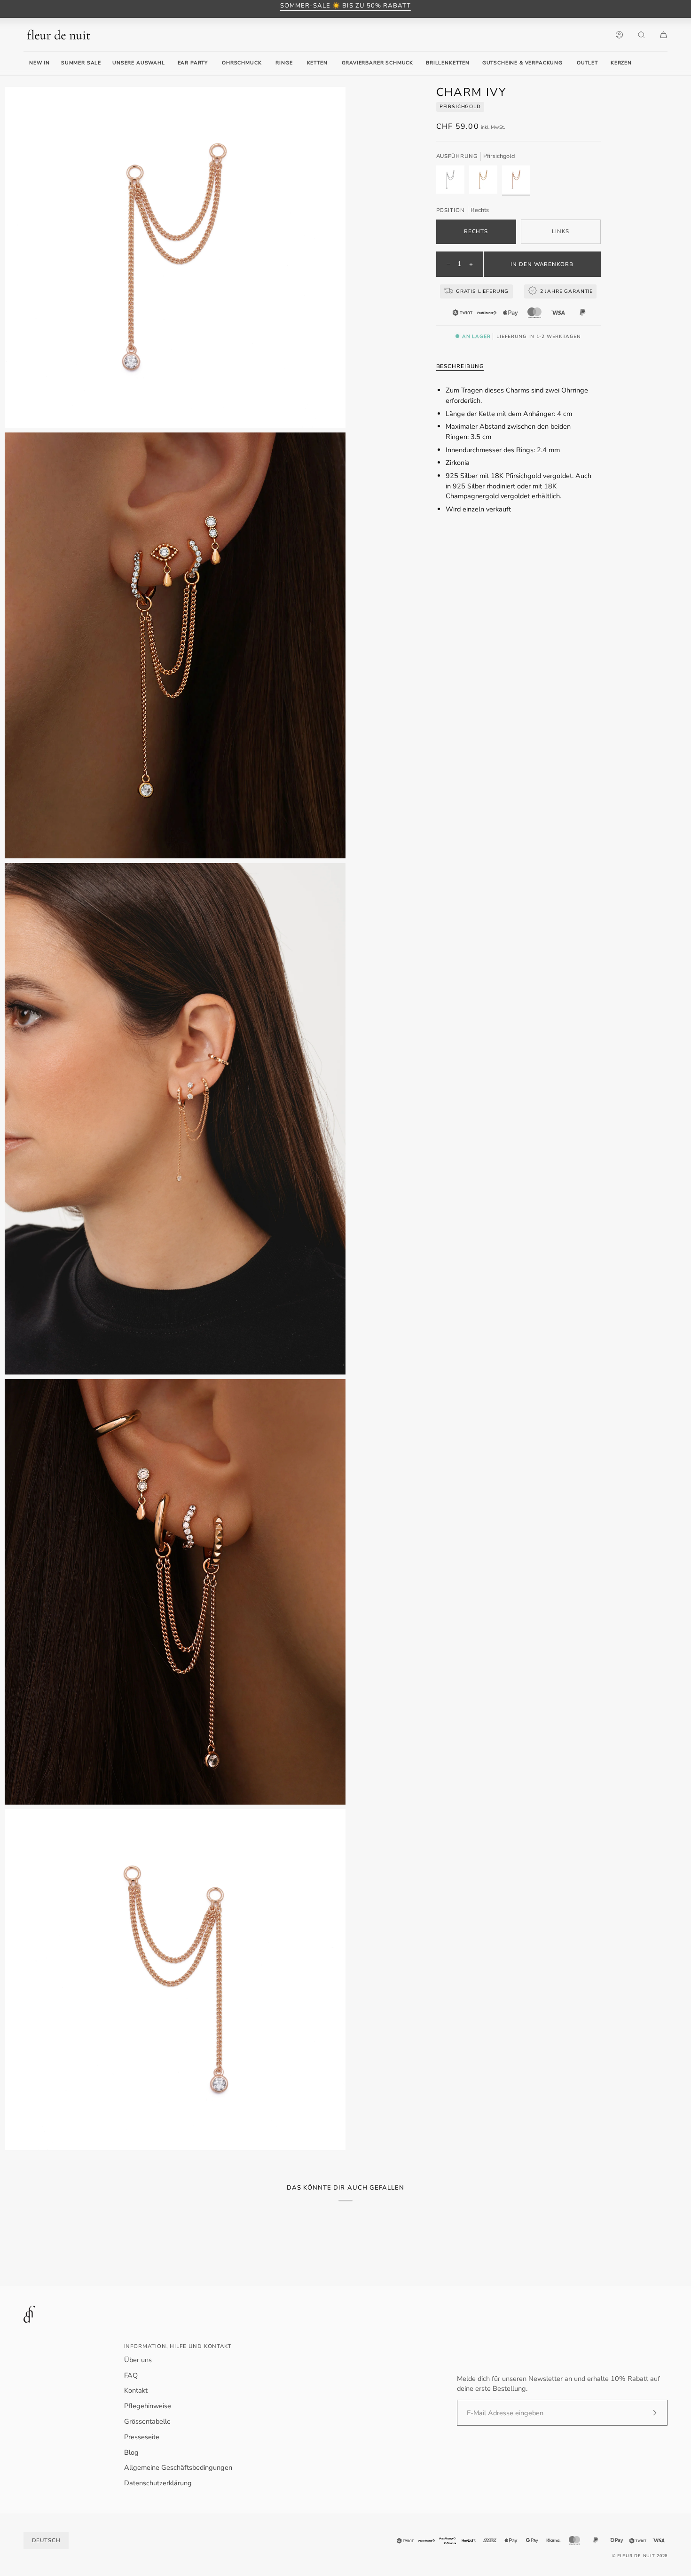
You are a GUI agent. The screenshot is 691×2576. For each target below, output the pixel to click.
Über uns (138, 2360)
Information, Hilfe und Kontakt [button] (178, 2346)
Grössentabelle (147, 2421)
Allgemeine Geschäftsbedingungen (178, 2467)
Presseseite (142, 2437)
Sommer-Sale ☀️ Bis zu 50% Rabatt (345, 6)
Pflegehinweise (148, 2406)
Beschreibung (460, 366)
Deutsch (46, 2540)
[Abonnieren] (647, 2413)
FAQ (131, 2375)
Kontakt (136, 2390)
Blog (131, 2452)
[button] (193, 63)
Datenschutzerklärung (158, 2483)
